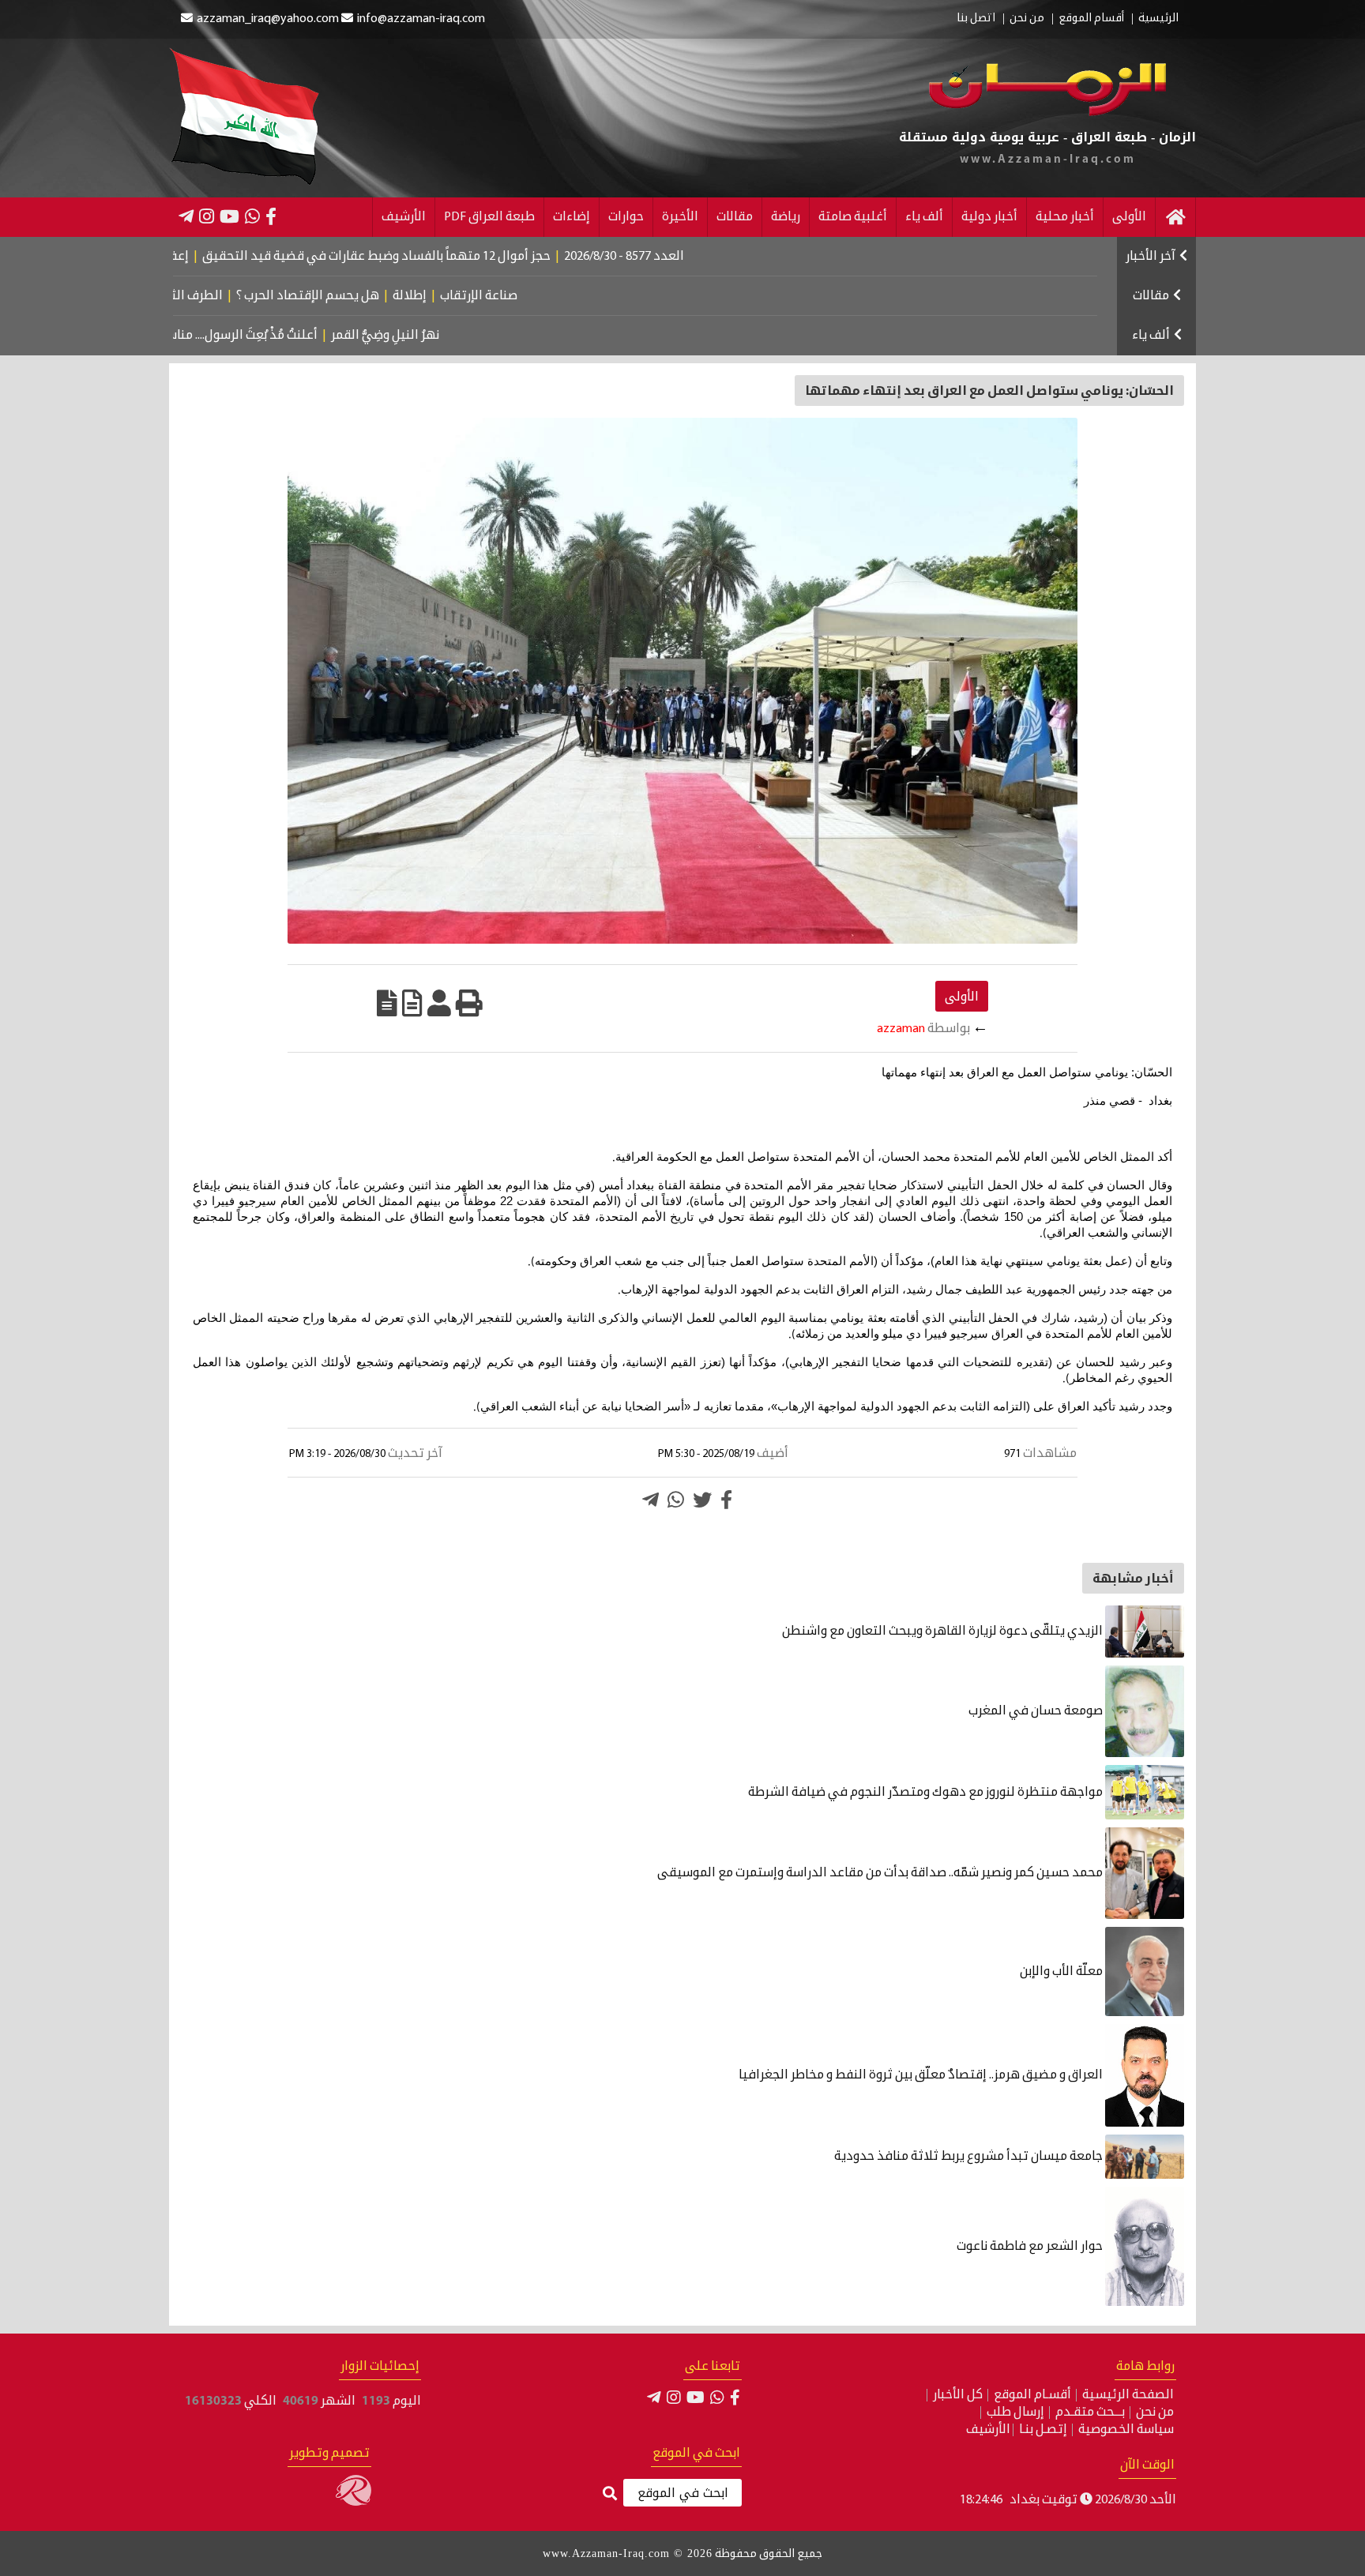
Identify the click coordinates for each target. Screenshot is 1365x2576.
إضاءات (572, 217)
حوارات (626, 217)
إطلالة (489, 296)
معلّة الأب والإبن (1062, 1972)
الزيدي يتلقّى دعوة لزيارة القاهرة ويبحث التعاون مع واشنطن (944, 1632)
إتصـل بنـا (1043, 2430)
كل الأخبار (958, 2395)
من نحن (1027, 19)
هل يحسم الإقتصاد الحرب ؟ (387, 296)
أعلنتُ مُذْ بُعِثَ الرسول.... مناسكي (301, 336)
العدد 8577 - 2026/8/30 (710, 257)
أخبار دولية (989, 217)
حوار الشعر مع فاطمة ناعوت (1031, 2247)
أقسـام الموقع (1032, 2395)
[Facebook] (271, 216)
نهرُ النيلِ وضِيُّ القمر (454, 336)
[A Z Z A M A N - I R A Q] (1047, 113)
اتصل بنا (976, 19)
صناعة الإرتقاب (558, 296)
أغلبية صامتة (853, 217)
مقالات (735, 217)
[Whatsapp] (676, 1500)
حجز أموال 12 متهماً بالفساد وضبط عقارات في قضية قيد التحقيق (463, 257)
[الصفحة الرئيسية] (1175, 217)
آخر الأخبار (1151, 257)
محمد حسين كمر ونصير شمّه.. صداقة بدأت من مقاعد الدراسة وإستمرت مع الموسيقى (881, 1873)
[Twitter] (702, 1500)
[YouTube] (229, 216)
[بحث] (610, 2494)
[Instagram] (207, 216)
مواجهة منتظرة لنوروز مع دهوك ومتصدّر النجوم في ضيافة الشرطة (927, 1793)
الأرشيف (404, 217)
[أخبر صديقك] (439, 1003)
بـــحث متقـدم (1090, 2413)
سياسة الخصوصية (1126, 2430)
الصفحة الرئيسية (1128, 2395)
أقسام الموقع (1091, 19)
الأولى (1129, 217)
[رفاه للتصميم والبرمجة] (353, 2503)
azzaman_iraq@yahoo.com (268, 19)
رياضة (786, 217)
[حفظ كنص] (387, 1003)
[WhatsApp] (252, 216)
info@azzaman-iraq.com (421, 19)
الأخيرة (680, 217)
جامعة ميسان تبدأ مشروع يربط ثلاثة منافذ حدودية (970, 2157)
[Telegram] (186, 216)
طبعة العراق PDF (489, 217)
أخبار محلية (1065, 217)
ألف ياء (924, 217)
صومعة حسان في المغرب (1037, 1711)
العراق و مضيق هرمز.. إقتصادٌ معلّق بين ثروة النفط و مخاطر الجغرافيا (922, 2075)
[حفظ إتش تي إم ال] (412, 1003)
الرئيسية (1158, 19)
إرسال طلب (1015, 2413)
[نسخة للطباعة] (469, 1003)
